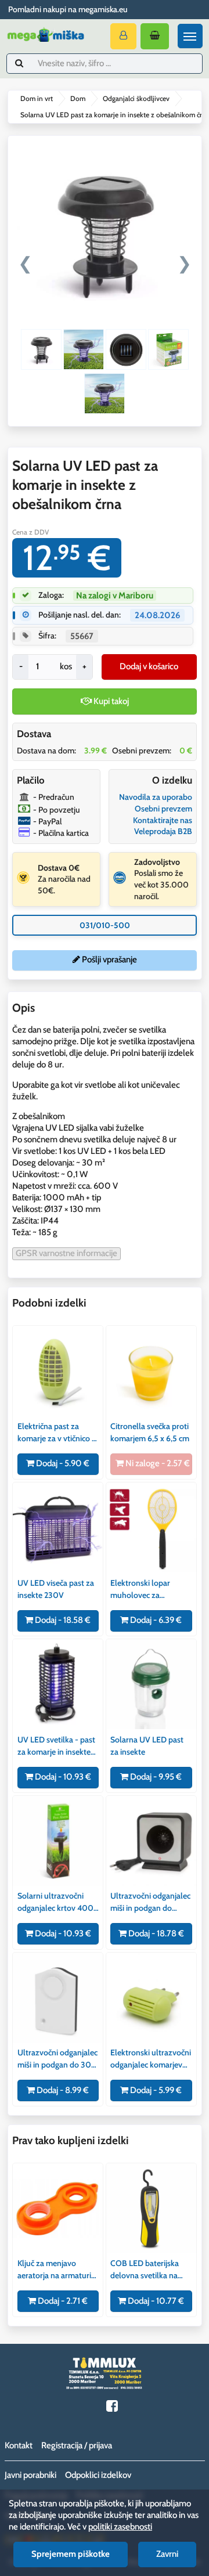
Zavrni (167, 2554)
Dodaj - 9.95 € (155, 1777)
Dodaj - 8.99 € (62, 2090)
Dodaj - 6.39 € (155, 1620)
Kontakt (19, 2445)
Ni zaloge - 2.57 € (157, 1463)
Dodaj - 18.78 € (155, 1933)
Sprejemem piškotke (71, 2554)
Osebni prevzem (163, 809)
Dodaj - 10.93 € (62, 1777)
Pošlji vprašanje (109, 959)
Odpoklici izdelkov (98, 2475)
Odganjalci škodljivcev (136, 98)
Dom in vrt (37, 98)
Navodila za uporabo (156, 797)
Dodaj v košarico (149, 666)
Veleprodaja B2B (163, 831)
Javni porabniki (30, 2475)
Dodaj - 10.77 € (155, 2301)
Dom (78, 98)
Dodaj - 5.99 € (155, 2090)
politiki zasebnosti (120, 2527)
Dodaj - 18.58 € (62, 1620)
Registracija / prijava (77, 2445)
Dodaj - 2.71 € (62, 2301)
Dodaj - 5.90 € (62, 1463)
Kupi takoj (110, 701)
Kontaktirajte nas (163, 820)
